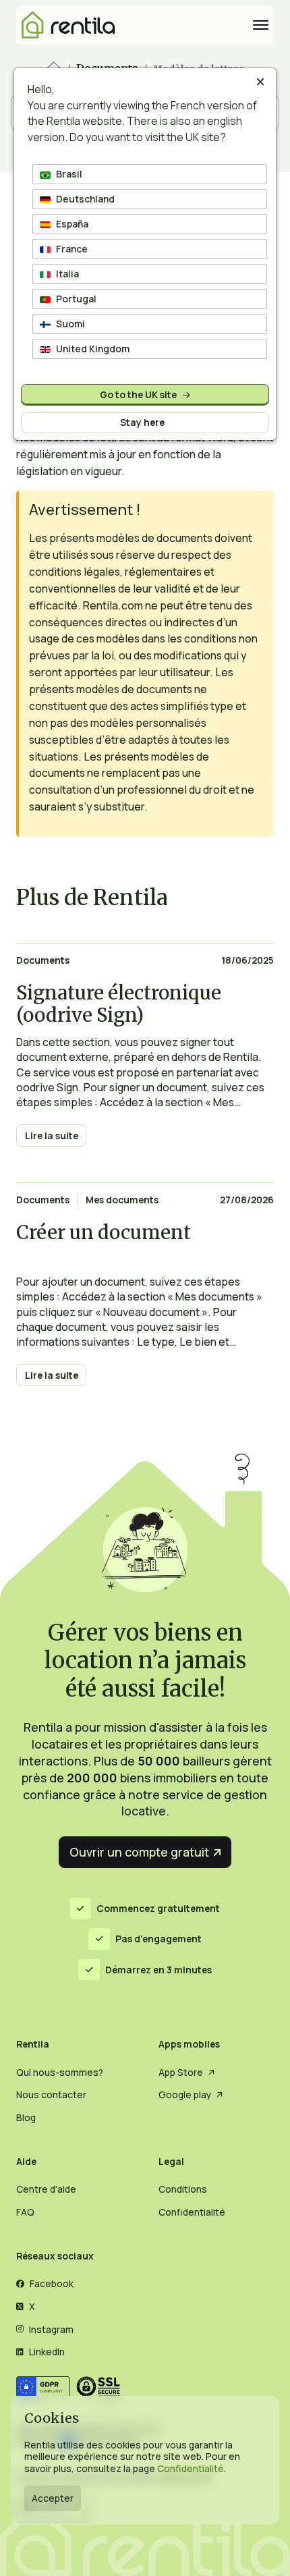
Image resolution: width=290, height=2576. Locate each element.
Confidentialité (191, 2468)
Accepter (53, 2498)
